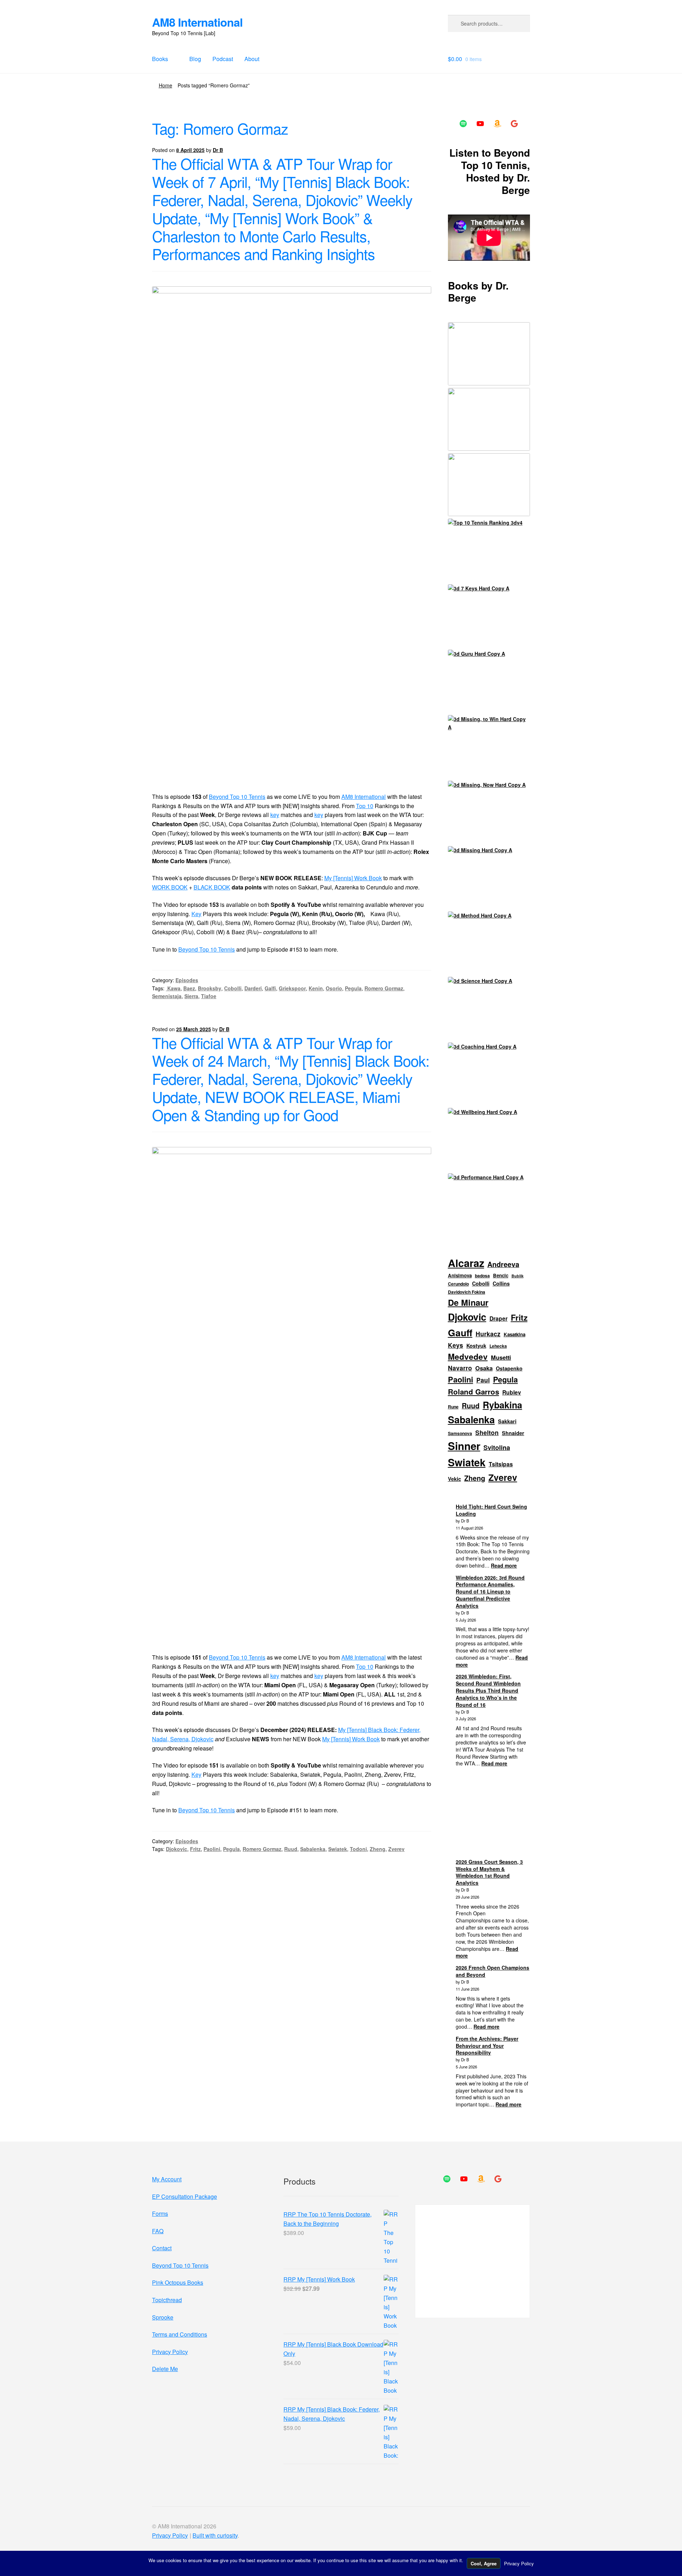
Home (166, 85)
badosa (482, 1276)
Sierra (191, 996)
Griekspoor (292, 988)
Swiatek (338, 1849)
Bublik (518, 1276)
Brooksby (210, 988)
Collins (501, 1283)
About (252, 59)
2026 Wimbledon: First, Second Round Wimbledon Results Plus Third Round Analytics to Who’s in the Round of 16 (488, 1690)
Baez (189, 988)
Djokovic (177, 1849)
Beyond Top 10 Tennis (207, 949)
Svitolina (497, 1447)
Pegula (353, 988)
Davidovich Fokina (467, 1292)
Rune (453, 1407)
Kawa (173, 988)
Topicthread (167, 2300)
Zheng (378, 1849)
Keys (456, 1345)
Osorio (334, 988)
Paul (483, 1380)
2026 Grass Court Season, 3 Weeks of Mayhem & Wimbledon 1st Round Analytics (489, 1872)
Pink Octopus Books (178, 2282)
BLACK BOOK (212, 887)
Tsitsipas (501, 1464)
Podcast (223, 59)
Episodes (187, 980)
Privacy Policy (170, 2352)
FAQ (158, 2231)
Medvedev (468, 1357)
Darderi (253, 988)
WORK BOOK (170, 887)
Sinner (464, 1446)
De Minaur (468, 1302)
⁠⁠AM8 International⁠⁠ (364, 797)
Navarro (460, 1368)
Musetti (501, 1357)
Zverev (396, 1849)
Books (160, 59)
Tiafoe (209, 996)
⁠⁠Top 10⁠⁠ (365, 806)
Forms (160, 2214)
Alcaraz (466, 1263)
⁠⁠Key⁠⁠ (196, 914)
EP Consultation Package (185, 2196)
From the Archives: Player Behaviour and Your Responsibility (487, 2046)
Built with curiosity (215, 2535)
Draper (499, 1319)
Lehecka (498, 1346)
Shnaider (513, 1433)
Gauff (460, 1332)
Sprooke (163, 2317)
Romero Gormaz (384, 988)
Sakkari (507, 1421)
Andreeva (503, 1264)
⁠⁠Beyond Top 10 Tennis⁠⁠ (237, 797)
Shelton (487, 1433)
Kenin (316, 988)
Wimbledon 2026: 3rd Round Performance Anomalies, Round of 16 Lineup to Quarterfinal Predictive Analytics (490, 1592)
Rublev (512, 1392)
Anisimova (460, 1275)
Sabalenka (313, 1849)
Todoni (358, 1849)
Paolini (212, 1849)
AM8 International (197, 22)
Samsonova (460, 1433)
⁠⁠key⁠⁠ (275, 815)
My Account (167, 2179)
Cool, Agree (484, 2563)
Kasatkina (515, 1334)
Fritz (195, 1849)
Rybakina (502, 1405)
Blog (195, 59)
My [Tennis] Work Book (353, 878)
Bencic (501, 1275)
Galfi (270, 988)
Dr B (218, 150)
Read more (504, 1565)
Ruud (291, 1849)
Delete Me (165, 2369)
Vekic (454, 1479)
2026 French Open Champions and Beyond (492, 1971)
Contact (162, 2248)
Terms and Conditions (180, 2334)
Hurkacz (488, 1334)
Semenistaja (167, 996)
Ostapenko (509, 1368)
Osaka (484, 1368)
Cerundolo (458, 1284)
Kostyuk (476, 1346)
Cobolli (233, 988)
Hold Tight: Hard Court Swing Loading (491, 1510)
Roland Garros (473, 1392)
